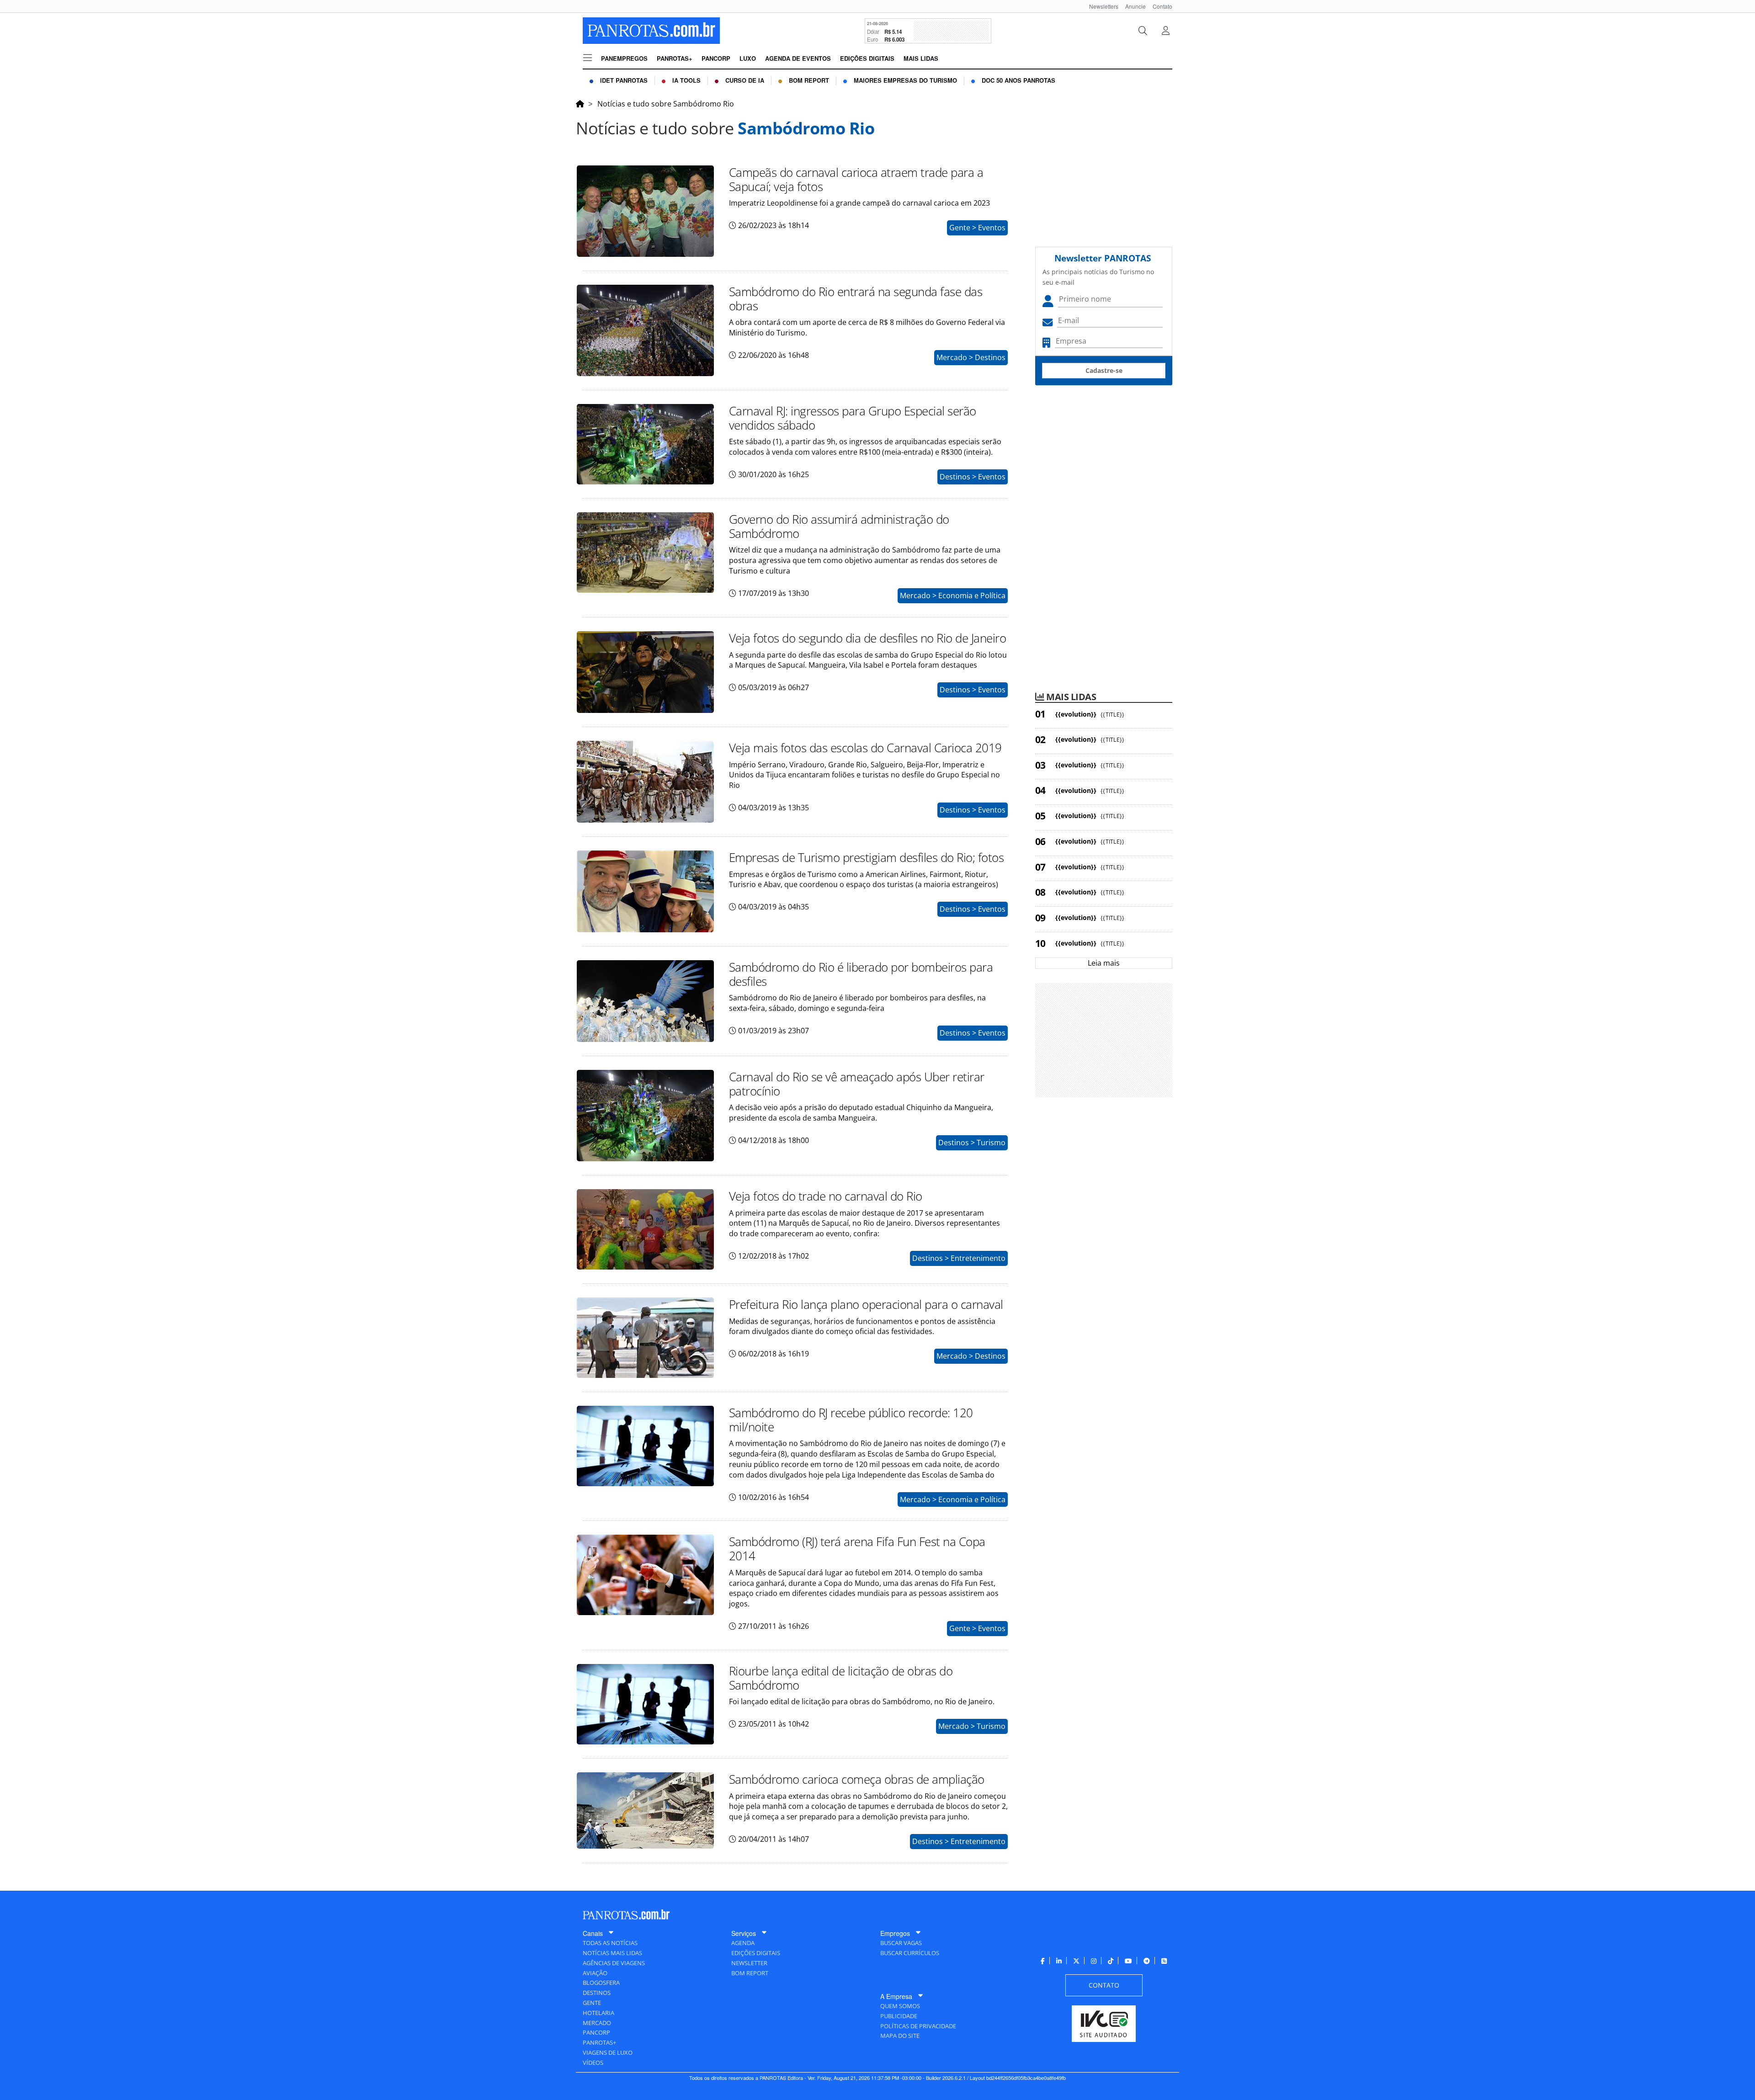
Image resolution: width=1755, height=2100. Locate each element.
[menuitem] (1100, 6)
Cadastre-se (1104, 370)
